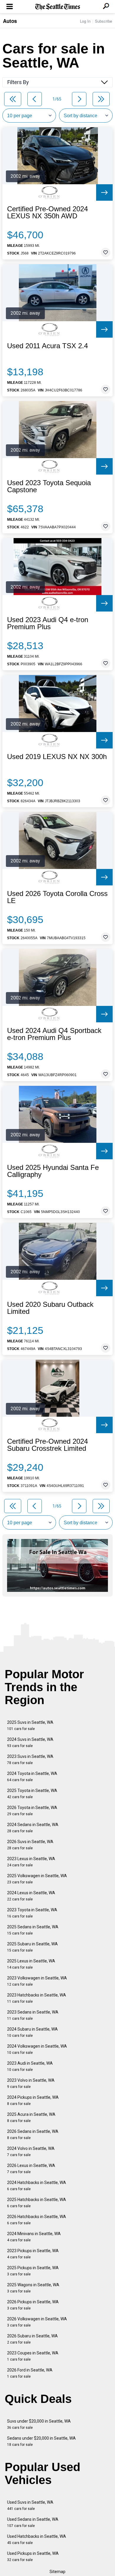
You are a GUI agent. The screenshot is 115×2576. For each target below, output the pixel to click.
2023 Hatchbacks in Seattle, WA (37, 1998)
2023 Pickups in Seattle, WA (33, 2254)
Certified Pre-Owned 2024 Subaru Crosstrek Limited (47, 1445)
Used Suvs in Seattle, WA (30, 2505)
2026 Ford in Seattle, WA (30, 2373)
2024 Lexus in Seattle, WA (31, 1896)
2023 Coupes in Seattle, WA (33, 2356)
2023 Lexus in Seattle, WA (31, 1862)
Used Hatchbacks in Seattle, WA (37, 2539)
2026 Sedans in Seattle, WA (33, 2134)
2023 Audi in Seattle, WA (30, 2066)
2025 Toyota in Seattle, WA (32, 1794)
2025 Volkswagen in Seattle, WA (37, 1879)
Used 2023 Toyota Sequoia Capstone (49, 486)
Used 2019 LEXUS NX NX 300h (57, 757)
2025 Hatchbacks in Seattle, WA (37, 2203)
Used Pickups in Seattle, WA (33, 2556)
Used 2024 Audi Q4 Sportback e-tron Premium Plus (54, 1034)
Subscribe (103, 21)
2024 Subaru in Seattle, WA (32, 2032)
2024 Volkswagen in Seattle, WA (37, 2049)
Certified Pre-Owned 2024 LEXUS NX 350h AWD (47, 212)
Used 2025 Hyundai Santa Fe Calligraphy (53, 1171)
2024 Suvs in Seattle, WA (30, 1742)
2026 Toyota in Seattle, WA (32, 1811)
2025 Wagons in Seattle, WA (33, 2288)
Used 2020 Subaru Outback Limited (50, 1308)
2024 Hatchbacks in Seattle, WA (37, 2186)
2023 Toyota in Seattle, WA (32, 1913)
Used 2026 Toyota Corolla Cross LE (57, 897)
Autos (10, 21)
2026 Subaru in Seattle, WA (32, 2339)
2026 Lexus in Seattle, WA (31, 2169)
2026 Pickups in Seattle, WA (33, 2305)
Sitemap (57, 2572)
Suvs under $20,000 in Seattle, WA (39, 2424)
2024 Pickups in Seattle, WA (33, 2100)
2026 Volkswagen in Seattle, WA (37, 2322)
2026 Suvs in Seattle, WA (30, 1845)
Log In (85, 21)
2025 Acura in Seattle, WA (31, 2117)
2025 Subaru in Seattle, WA (32, 1947)
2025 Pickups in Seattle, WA (33, 2271)
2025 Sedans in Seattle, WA (33, 1930)
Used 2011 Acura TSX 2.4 (47, 346)
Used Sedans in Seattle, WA (33, 2522)
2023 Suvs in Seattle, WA (30, 1760)
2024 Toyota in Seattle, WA (32, 1777)
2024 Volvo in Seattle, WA (31, 2152)
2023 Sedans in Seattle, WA (33, 2015)
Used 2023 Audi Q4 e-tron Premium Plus (48, 623)
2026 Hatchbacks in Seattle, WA (37, 2220)
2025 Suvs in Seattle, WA (30, 1725)
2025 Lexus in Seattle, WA (31, 1964)
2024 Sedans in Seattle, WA (33, 1828)
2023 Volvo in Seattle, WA (31, 2083)
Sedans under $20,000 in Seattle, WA (41, 2441)
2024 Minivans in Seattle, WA (34, 2237)
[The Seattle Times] (58, 7)
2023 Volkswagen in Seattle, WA (37, 1981)
